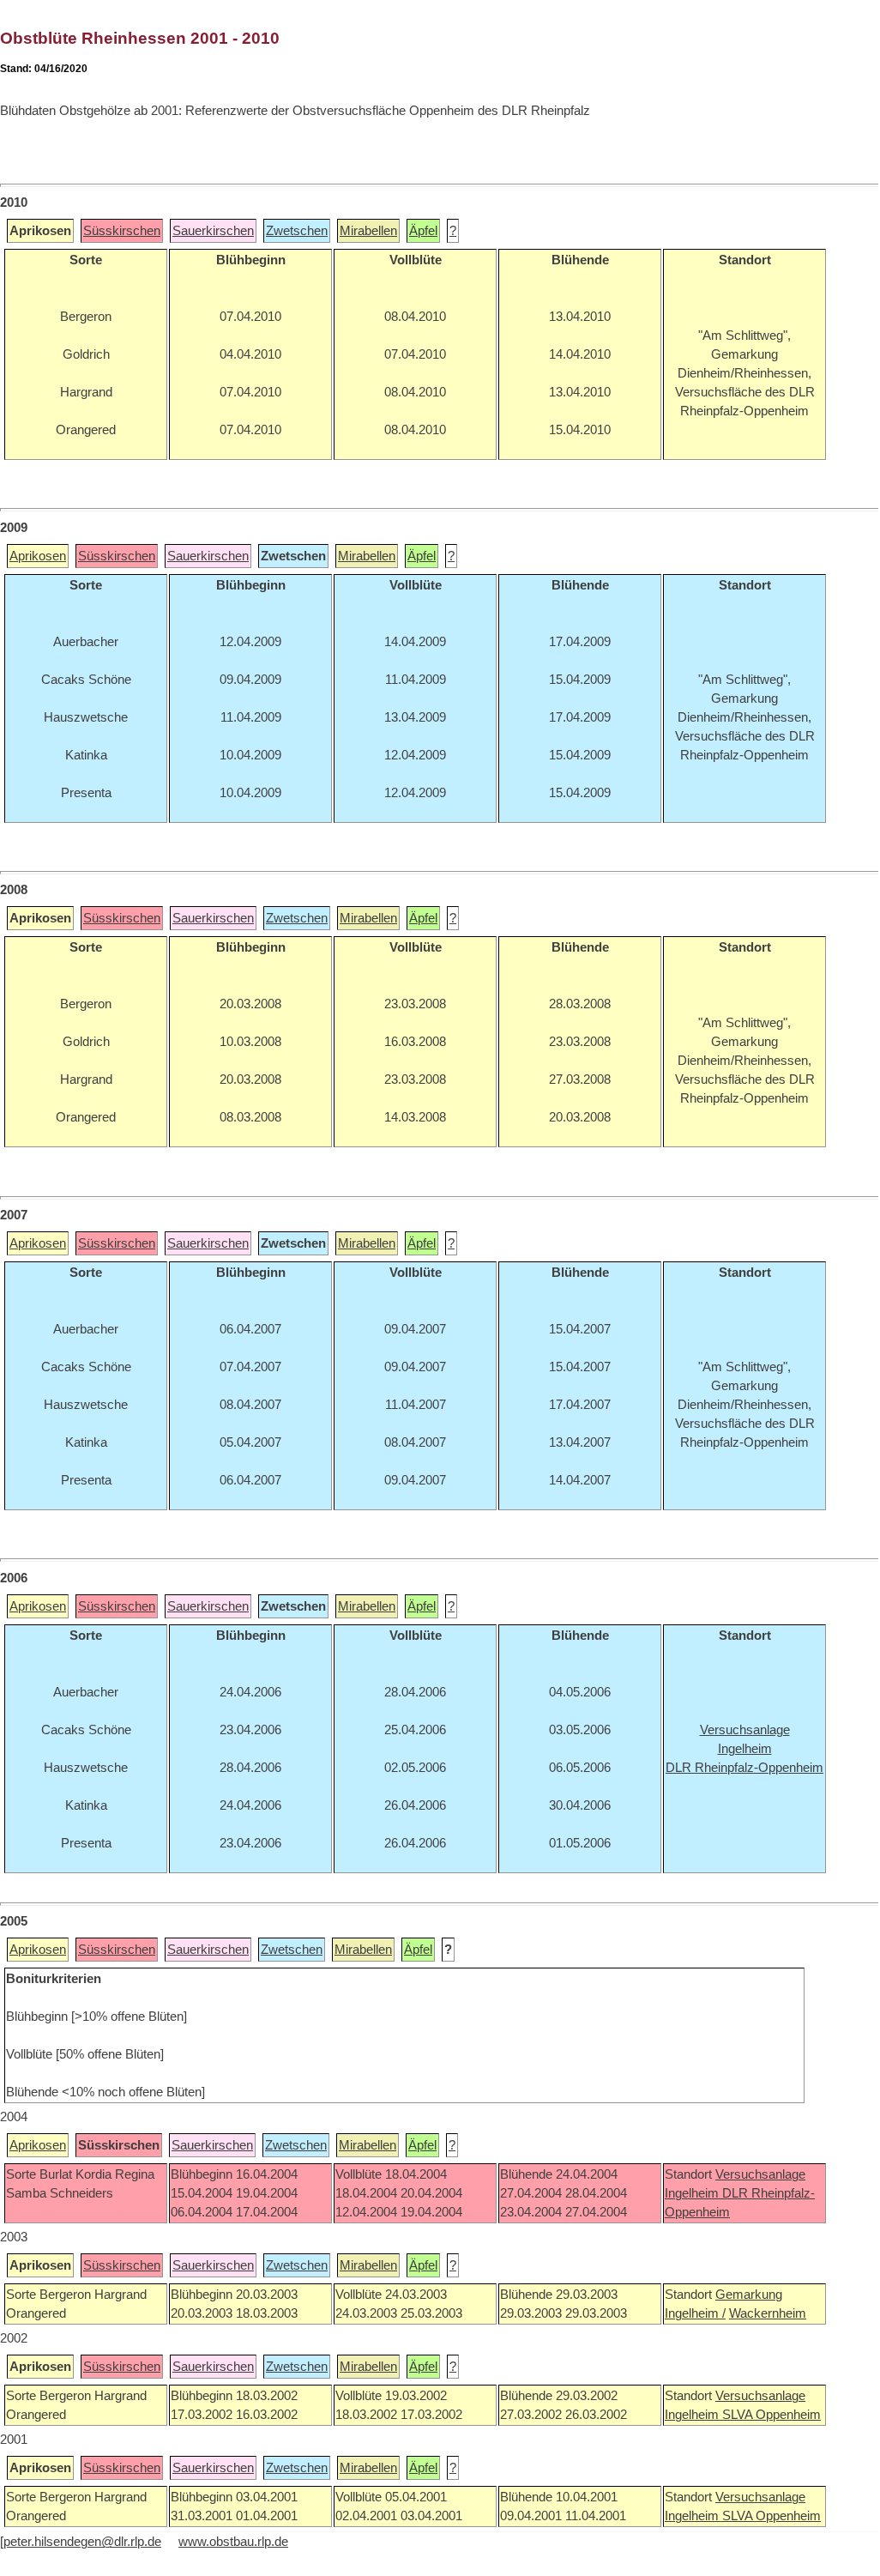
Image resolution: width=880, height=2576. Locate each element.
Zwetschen (297, 231)
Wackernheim (768, 2313)
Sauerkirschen (213, 231)
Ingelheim (693, 2193)
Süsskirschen (122, 231)
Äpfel (423, 231)
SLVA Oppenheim (772, 2415)
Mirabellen (368, 231)
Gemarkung (749, 2295)
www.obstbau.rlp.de (233, 2542)
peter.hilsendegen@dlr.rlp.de (82, 2542)
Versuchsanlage (760, 2174)
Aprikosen (38, 556)
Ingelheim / (695, 2313)
